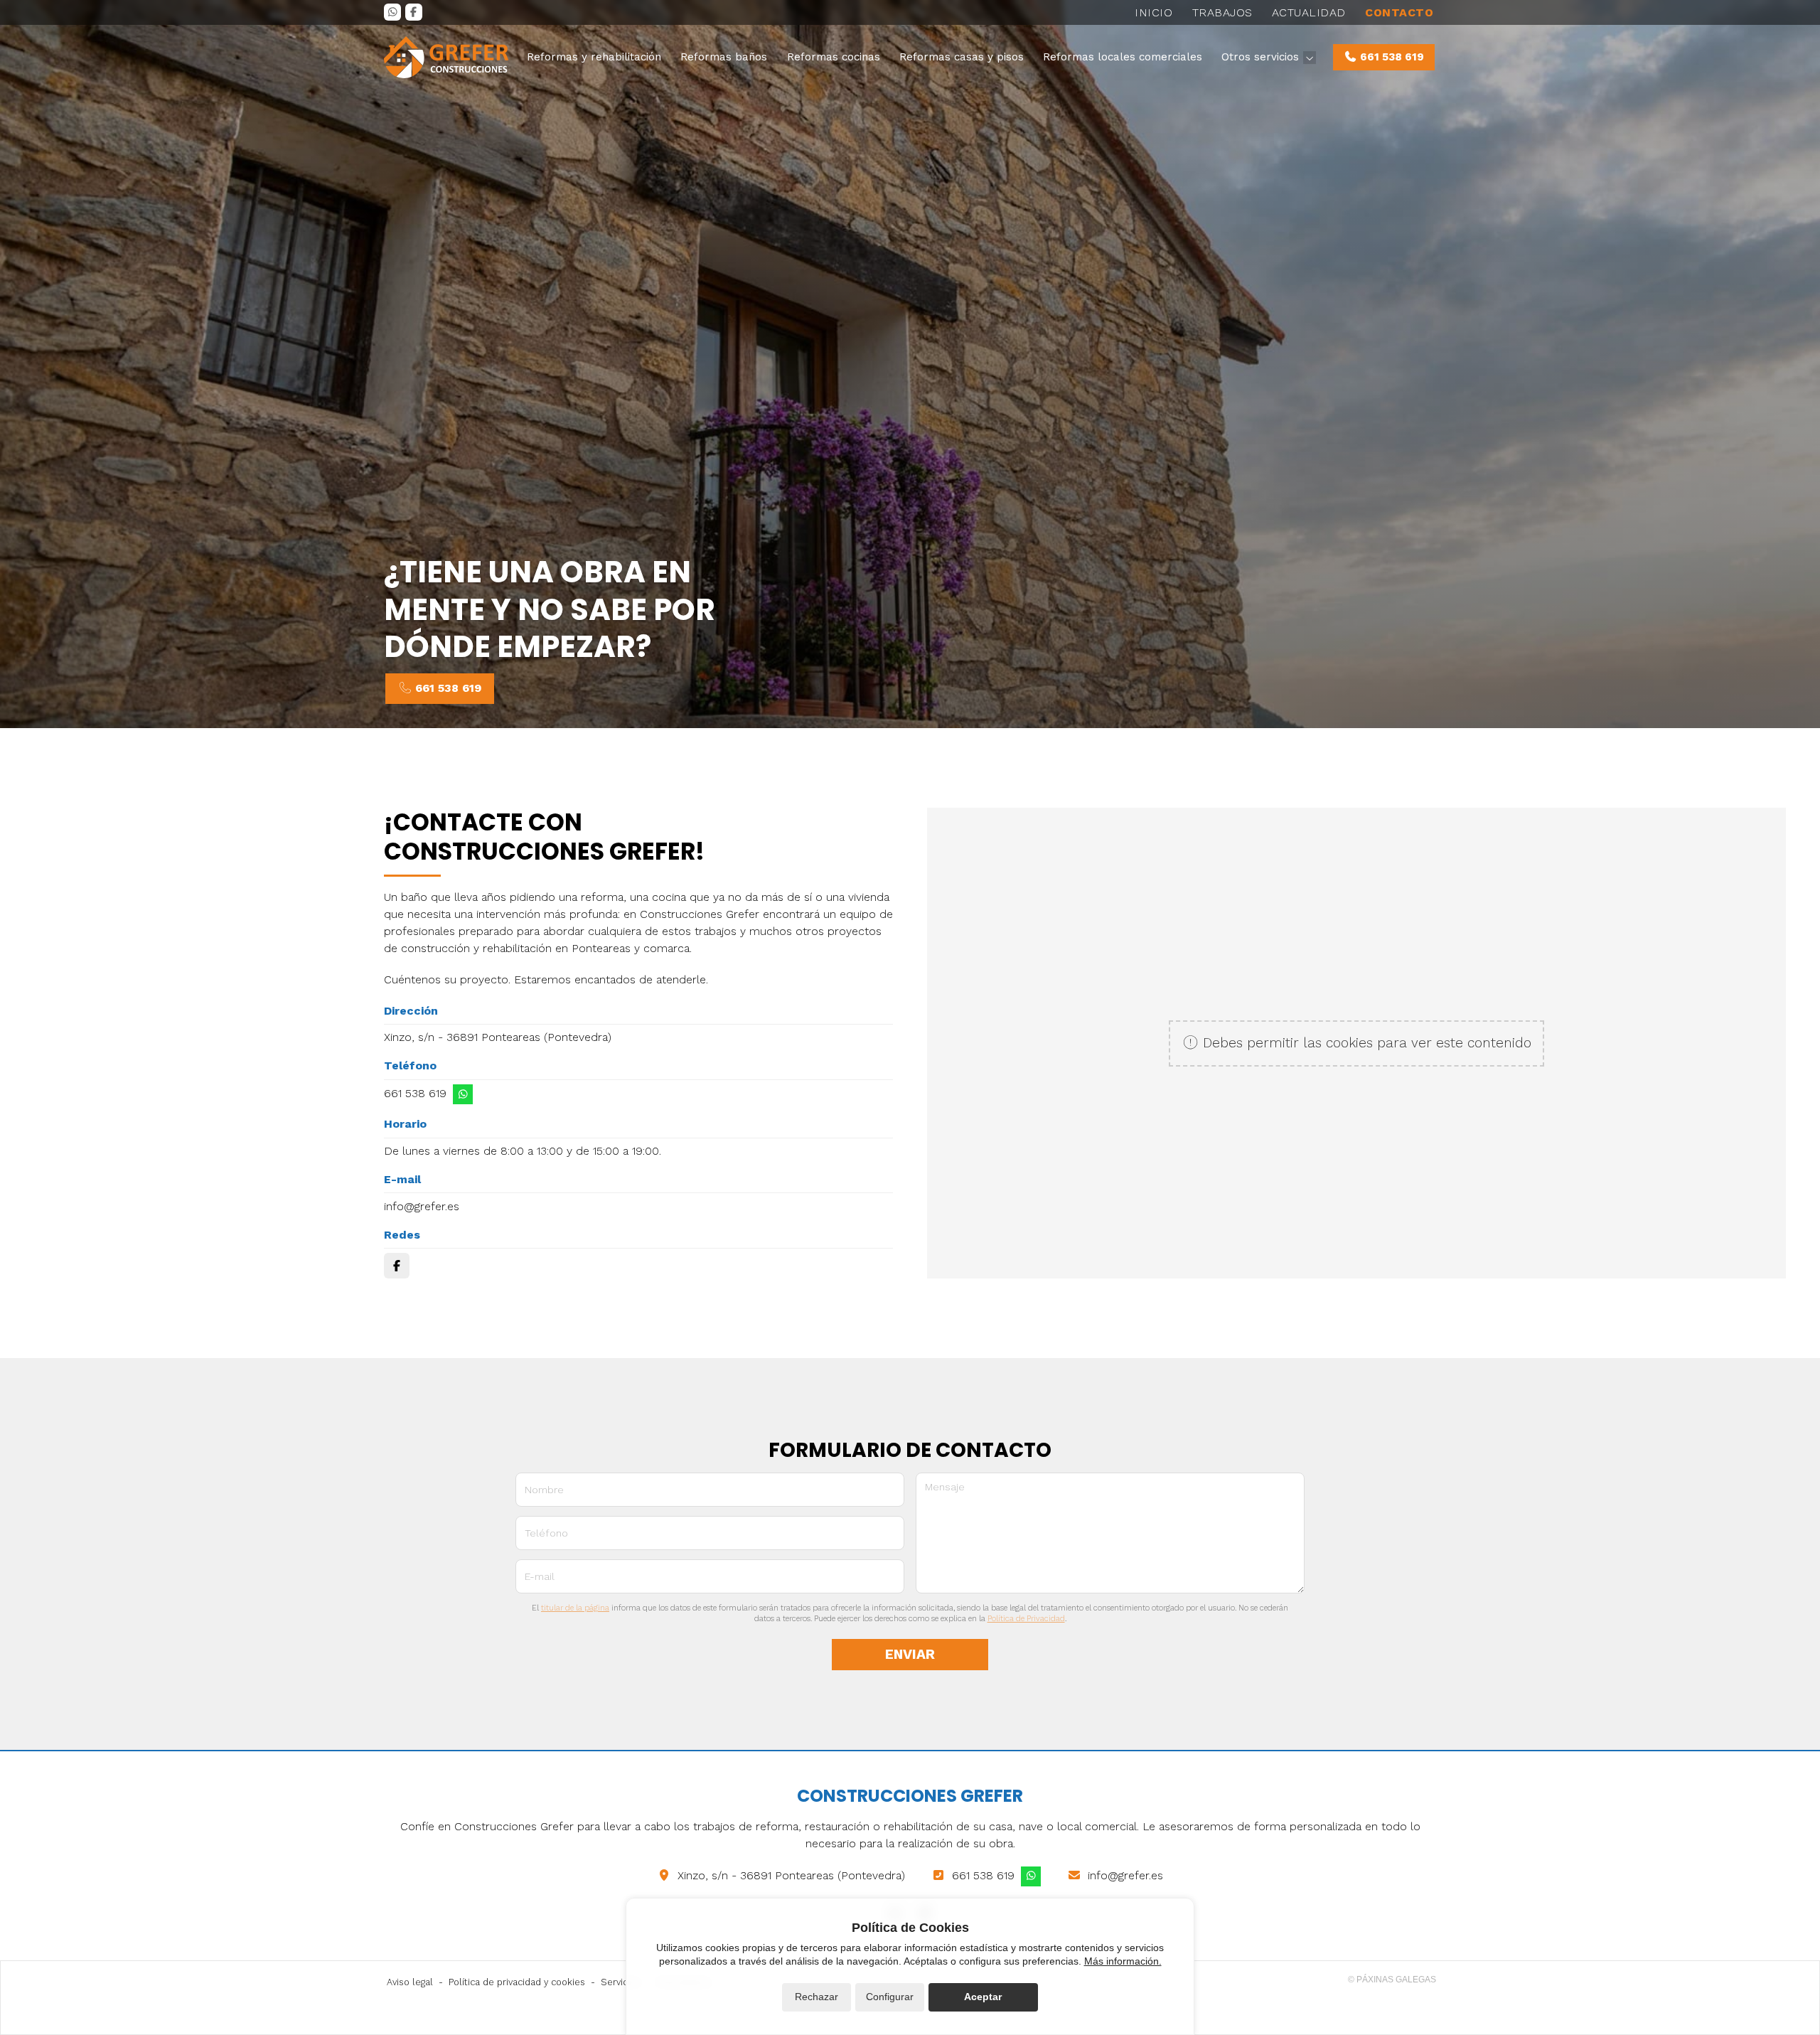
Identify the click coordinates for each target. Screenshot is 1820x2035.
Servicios (621, 1982)
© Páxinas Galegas (1392, 1980)
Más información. (1123, 1961)
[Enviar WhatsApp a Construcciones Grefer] (463, 1094)
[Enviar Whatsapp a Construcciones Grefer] (392, 12)
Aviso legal (410, 1982)
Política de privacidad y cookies (517, 1982)
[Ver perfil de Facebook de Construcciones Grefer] (397, 1266)
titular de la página (575, 1608)
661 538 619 (415, 1093)
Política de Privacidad (1026, 1619)
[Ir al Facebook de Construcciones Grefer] (414, 12)
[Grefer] (446, 57)
